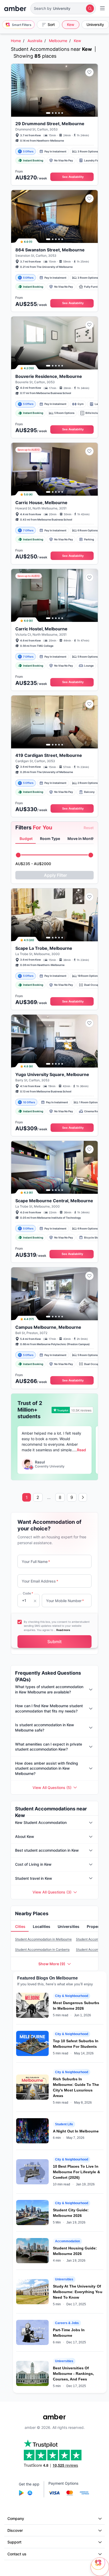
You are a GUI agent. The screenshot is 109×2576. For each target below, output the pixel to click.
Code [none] (28, 1593)
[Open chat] (100, 2567)
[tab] (26, 839)
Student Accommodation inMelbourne (43, 1939)
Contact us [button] (17, 2554)
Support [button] (14, 2542)
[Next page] (83, 1497)
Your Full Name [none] (36, 1562)
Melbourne (58, 41)
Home (16, 41)
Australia (35, 41)
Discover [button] (15, 2530)
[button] (63, 8)
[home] (15, 8)
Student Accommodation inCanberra (42, 1949)
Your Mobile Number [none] (65, 1601)
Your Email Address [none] (40, 1581)
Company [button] (16, 2518)
